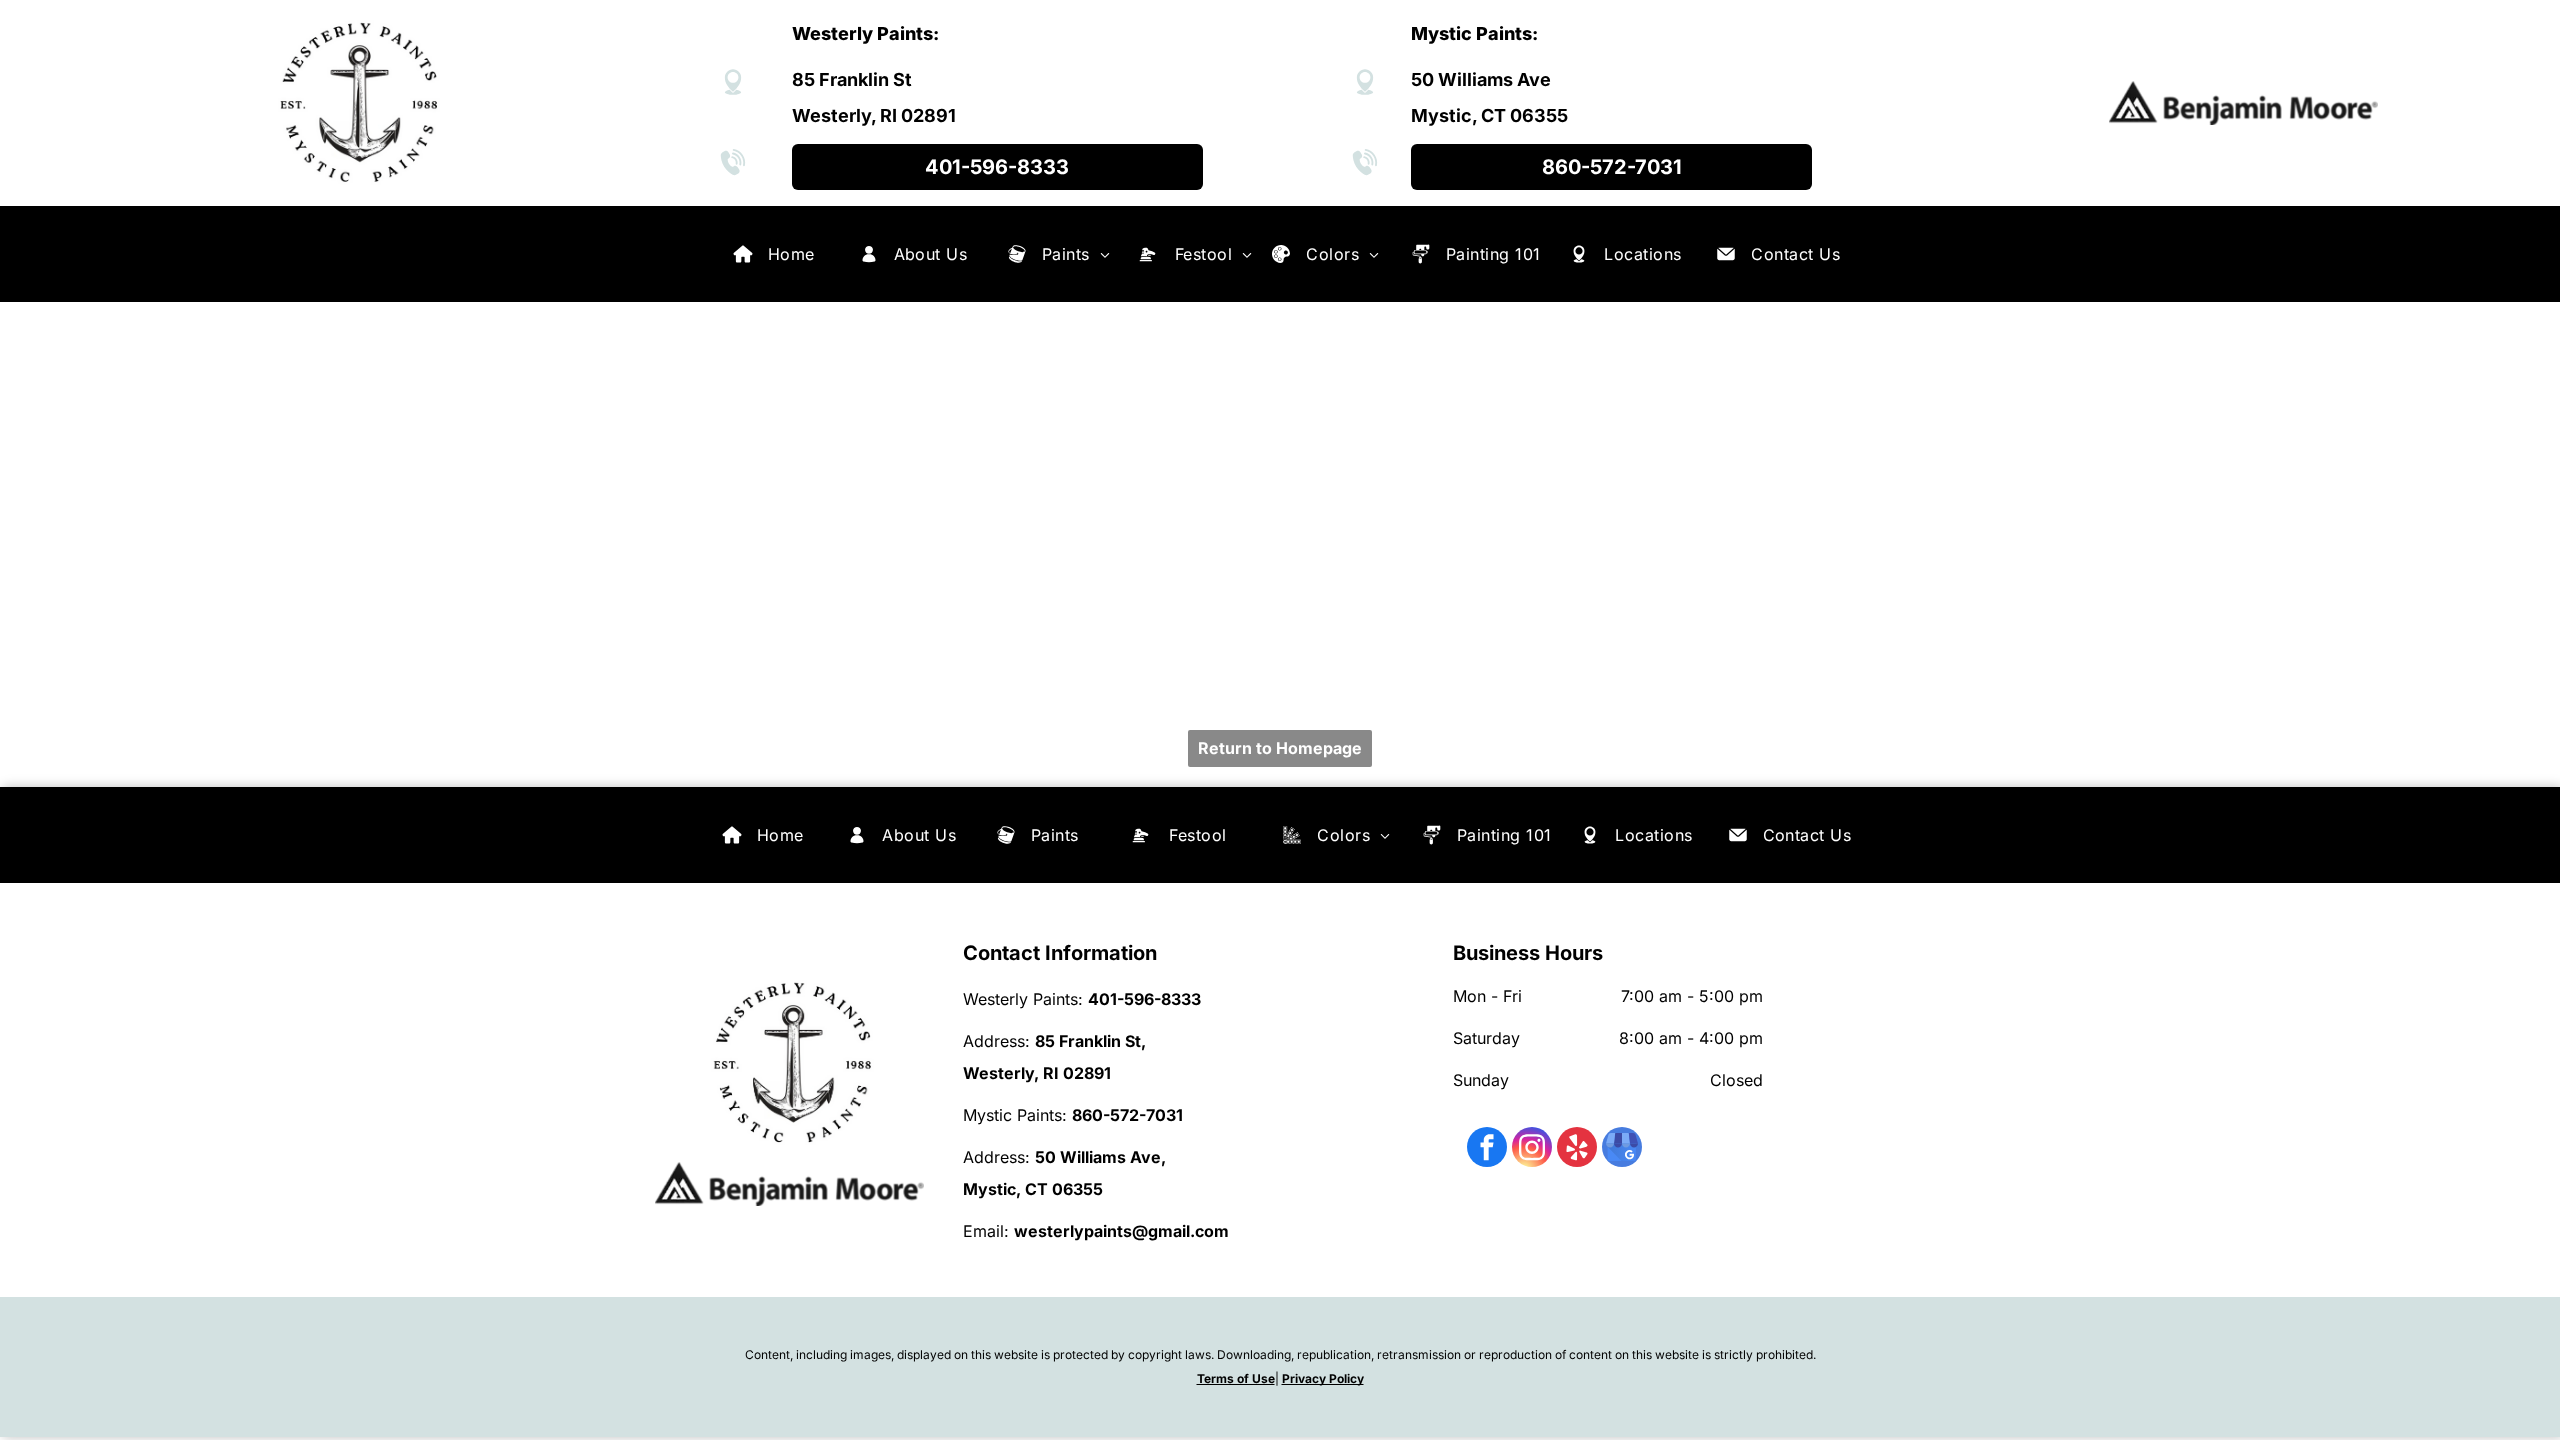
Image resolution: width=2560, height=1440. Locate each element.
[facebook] (1487, 1149)
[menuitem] (791, 254)
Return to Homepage (1280, 748)
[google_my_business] (1622, 1149)
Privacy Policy (1323, 1378)
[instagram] (1532, 1149)
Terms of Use (1236, 1378)
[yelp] (1577, 1149)
